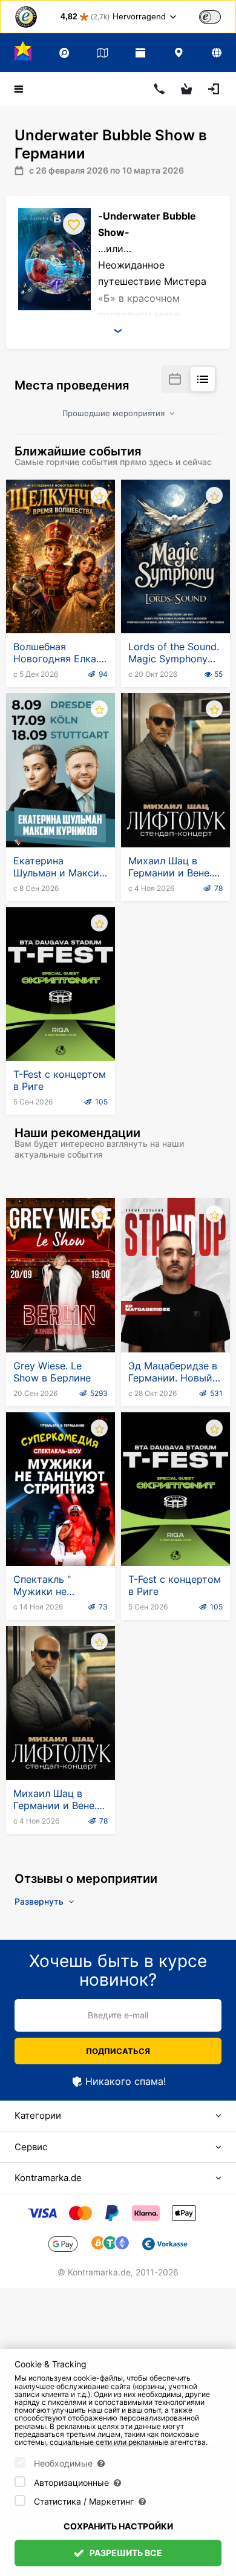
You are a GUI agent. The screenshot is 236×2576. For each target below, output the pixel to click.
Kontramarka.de (48, 2178)
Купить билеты (61, 604)
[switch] (210, 17)
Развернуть (40, 1901)
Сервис (31, 2147)
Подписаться (118, 2051)
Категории (38, 2115)
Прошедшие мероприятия (115, 413)
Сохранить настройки (118, 2526)
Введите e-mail (118, 2015)
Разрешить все (125, 2553)
